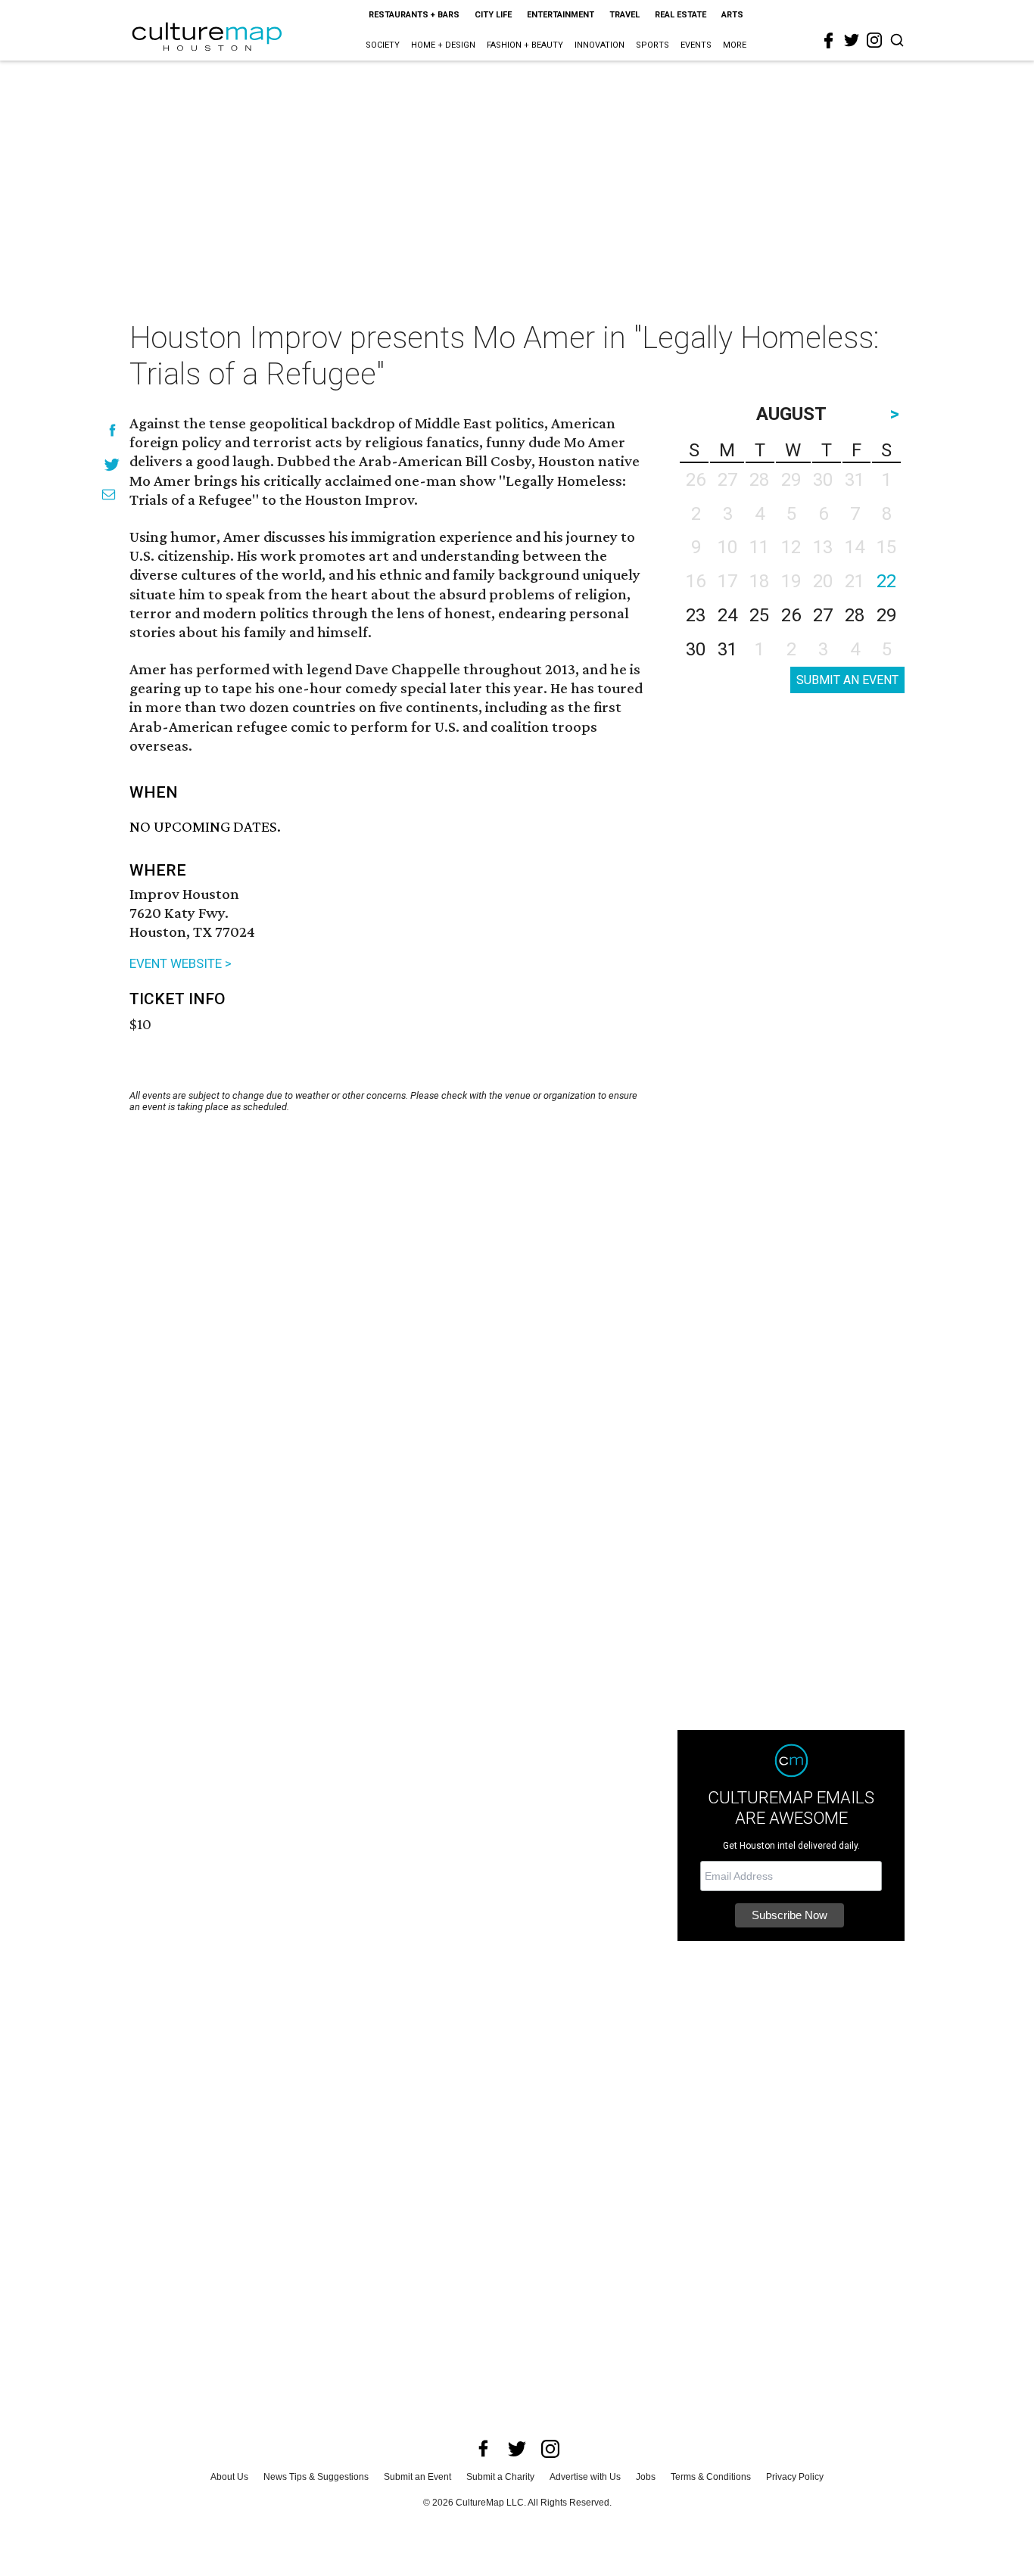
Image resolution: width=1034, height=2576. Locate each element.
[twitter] (852, 40)
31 (727, 649)
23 (696, 615)
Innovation (600, 45)
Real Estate (681, 15)
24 (727, 615)
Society (383, 45)
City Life (493, 15)
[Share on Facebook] (112, 430)
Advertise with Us (585, 2477)
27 (823, 615)
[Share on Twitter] (112, 464)
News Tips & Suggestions (316, 2477)
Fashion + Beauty (525, 45)
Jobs (646, 2477)
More (735, 45)
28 (855, 615)
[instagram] (874, 40)
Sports (652, 45)
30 (696, 649)
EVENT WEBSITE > (181, 963)
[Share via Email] (109, 495)
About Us (229, 2477)
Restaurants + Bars (414, 15)
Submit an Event (417, 2477)
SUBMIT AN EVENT (847, 680)
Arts (732, 15)
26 (791, 615)
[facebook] (829, 41)
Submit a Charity (500, 2477)
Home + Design (443, 45)
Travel (624, 15)
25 (759, 615)
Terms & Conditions (711, 2477)
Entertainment (561, 15)
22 (886, 581)
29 (886, 615)
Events (696, 45)
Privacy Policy (795, 2477)
